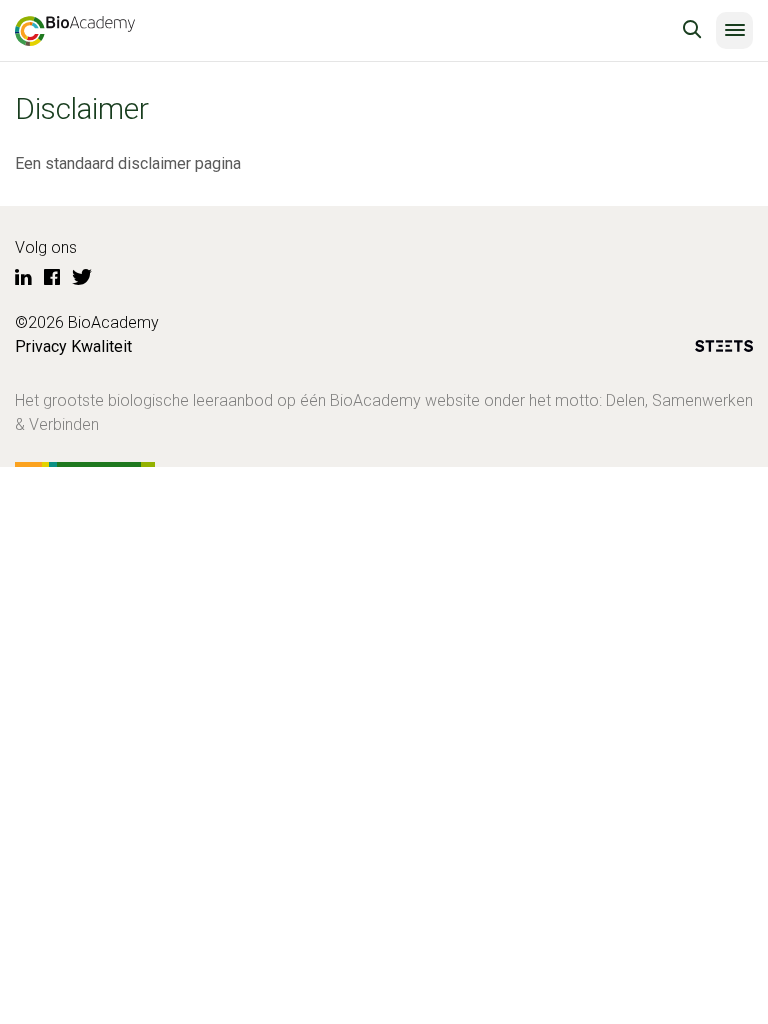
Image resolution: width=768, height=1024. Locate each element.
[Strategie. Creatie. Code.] (724, 349)
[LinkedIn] (23, 278)
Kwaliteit (101, 346)
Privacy (41, 346)
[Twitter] (82, 278)
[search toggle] (692, 30)
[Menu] (734, 30)
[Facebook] (52, 278)
